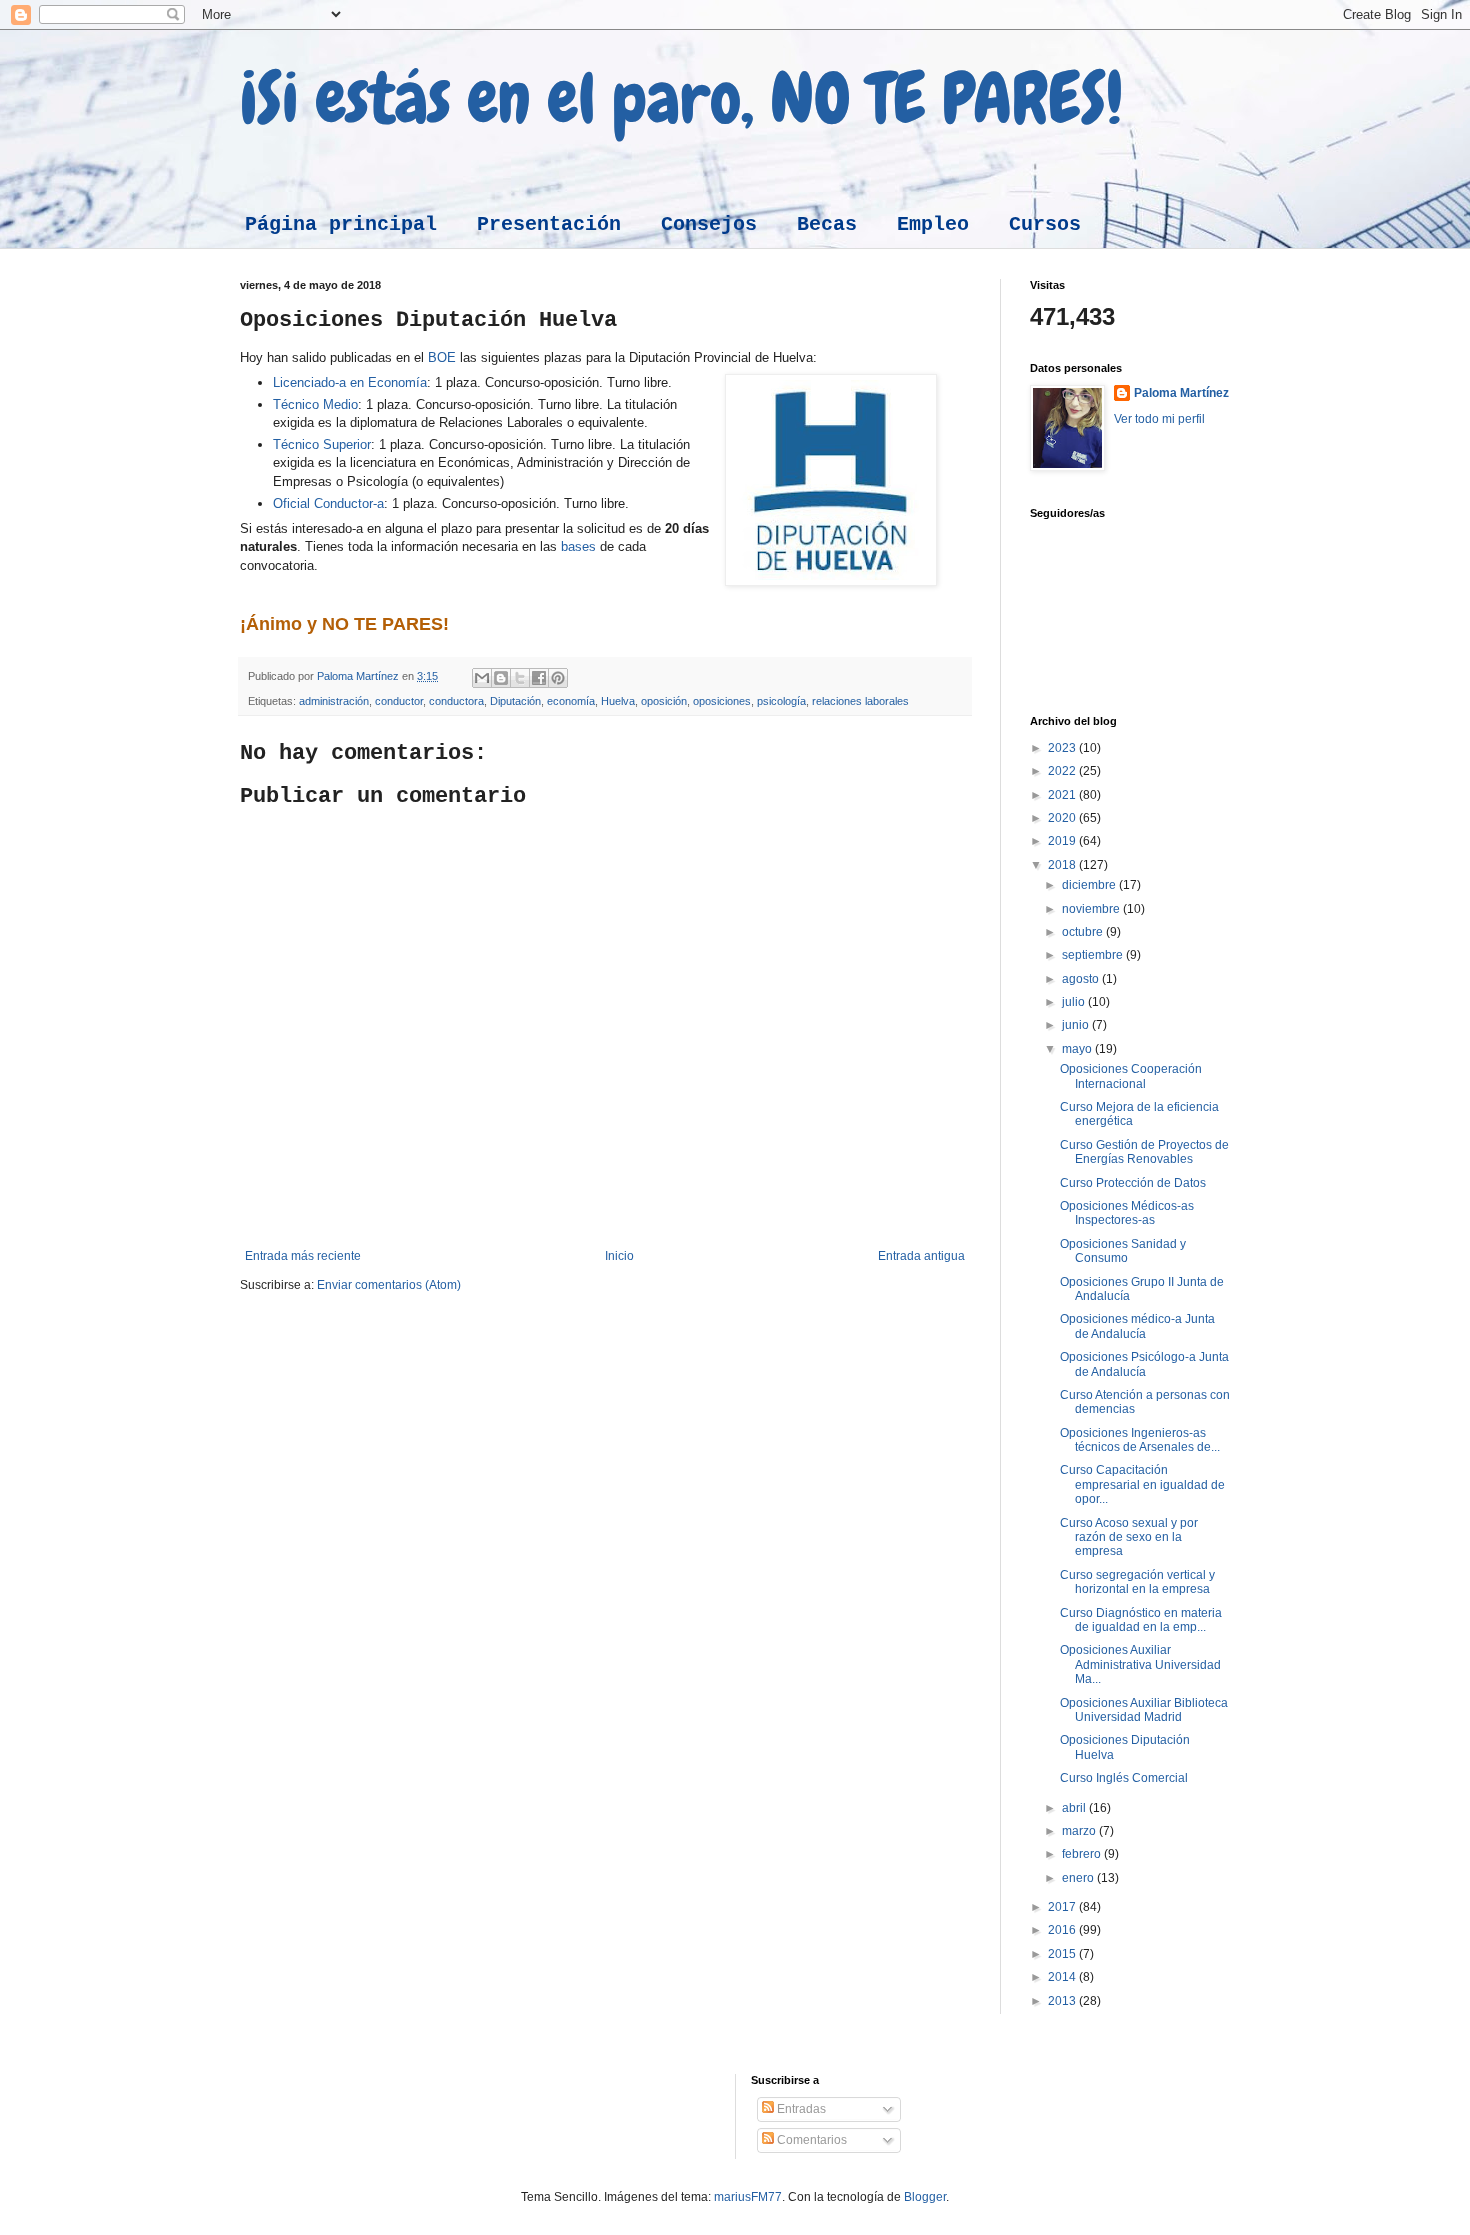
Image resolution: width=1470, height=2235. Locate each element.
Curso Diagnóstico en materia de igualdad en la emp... (1141, 1620)
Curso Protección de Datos (1133, 1183)
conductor (399, 701)
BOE (442, 357)
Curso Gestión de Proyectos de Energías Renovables (1144, 1152)
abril (1075, 1808)
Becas (827, 224)
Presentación (549, 224)
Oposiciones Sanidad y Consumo (1123, 1251)
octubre (1084, 932)
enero (1079, 1878)
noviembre (1092, 909)
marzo (1080, 1831)
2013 (1063, 2001)
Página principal (341, 224)
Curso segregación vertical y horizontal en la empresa (1137, 1582)
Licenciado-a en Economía (350, 382)
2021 (1063, 795)
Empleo (933, 224)
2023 (1063, 748)
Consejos (709, 224)
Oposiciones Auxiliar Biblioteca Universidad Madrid (1144, 1710)
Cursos (1045, 224)
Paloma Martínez (1181, 393)
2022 (1063, 771)
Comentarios (810, 2140)
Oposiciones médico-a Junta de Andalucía (1137, 1326)
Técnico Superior (322, 444)
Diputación (515, 701)
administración (334, 701)
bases (578, 546)
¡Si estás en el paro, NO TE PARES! (681, 98)
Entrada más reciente (303, 1256)
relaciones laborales (860, 701)
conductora (456, 701)
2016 (1063, 1930)
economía (571, 701)
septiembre (1094, 955)
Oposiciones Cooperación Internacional (1131, 1076)
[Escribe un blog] (501, 678)
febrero (1083, 1854)
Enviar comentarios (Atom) (389, 1285)
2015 (1063, 1954)
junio (1077, 1025)
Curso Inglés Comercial (1124, 1778)
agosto (1082, 979)
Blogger (925, 2197)
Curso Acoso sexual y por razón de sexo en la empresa (1129, 1537)
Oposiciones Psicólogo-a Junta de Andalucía (1144, 1364)
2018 (1063, 865)
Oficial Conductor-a (328, 503)
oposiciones (722, 701)
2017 (1063, 1907)
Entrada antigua (921, 1256)
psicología (781, 701)
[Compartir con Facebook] (539, 678)
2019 (1063, 841)
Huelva (618, 701)
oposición (664, 701)
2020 (1063, 818)
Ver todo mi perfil (1159, 419)
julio (1075, 1002)
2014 (1063, 1977)
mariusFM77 (748, 2197)
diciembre (1090, 885)
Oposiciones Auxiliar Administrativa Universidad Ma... (1140, 1664)
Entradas (800, 2109)
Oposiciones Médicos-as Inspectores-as (1127, 1213)
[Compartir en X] (520, 678)
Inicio (619, 1256)
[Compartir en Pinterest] (558, 678)
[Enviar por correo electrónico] (482, 678)
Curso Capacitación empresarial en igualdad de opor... (1142, 1484)
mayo (1078, 1049)
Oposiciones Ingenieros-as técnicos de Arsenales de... (1140, 1440)
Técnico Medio (315, 404)
